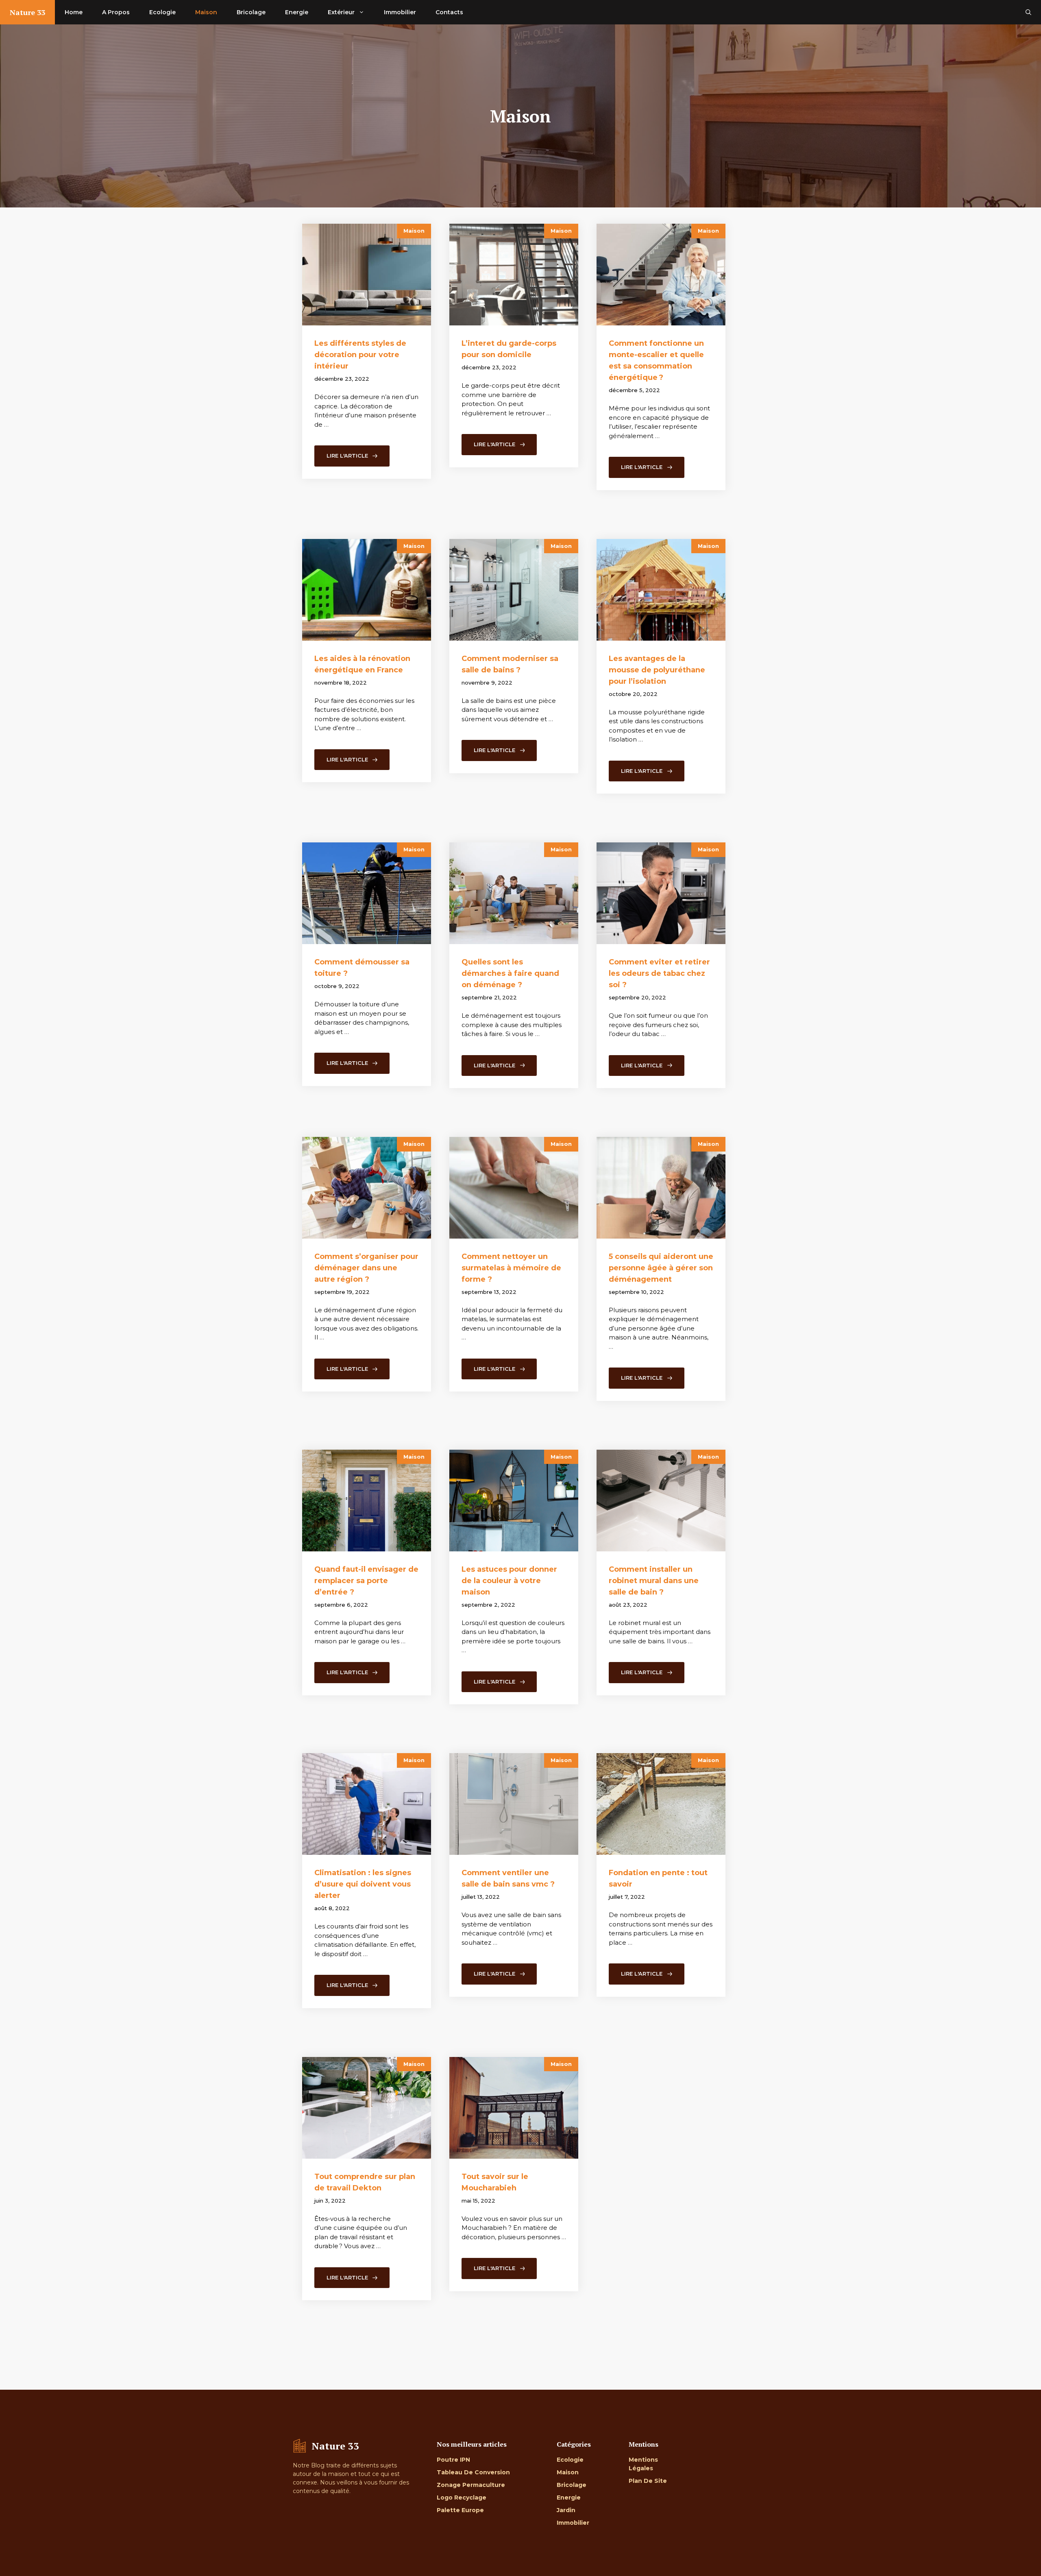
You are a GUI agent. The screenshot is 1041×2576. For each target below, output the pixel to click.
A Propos (116, 12)
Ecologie (162, 12)
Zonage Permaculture (471, 2485)
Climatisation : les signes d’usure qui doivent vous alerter (363, 1884)
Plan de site (648, 2481)
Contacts (449, 12)
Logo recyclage (462, 2497)
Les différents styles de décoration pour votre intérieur (360, 355)
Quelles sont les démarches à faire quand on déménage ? (510, 973)
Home (74, 12)
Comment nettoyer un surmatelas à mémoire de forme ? (511, 1268)
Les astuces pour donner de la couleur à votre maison (509, 1581)
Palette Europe (460, 2510)
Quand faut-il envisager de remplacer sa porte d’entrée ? (366, 1581)
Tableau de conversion (473, 2472)
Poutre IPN (453, 2460)
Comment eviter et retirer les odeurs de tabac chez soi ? (659, 973)
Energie (297, 12)
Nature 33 (27, 12)
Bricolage (251, 12)
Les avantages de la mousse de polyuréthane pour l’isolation (657, 670)
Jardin (566, 2510)
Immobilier (400, 12)
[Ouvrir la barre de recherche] (1028, 12)
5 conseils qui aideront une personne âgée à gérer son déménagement (661, 1268)
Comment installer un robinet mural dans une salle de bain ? (654, 1581)
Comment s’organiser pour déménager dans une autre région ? (366, 1268)
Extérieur (341, 12)
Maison (206, 12)
